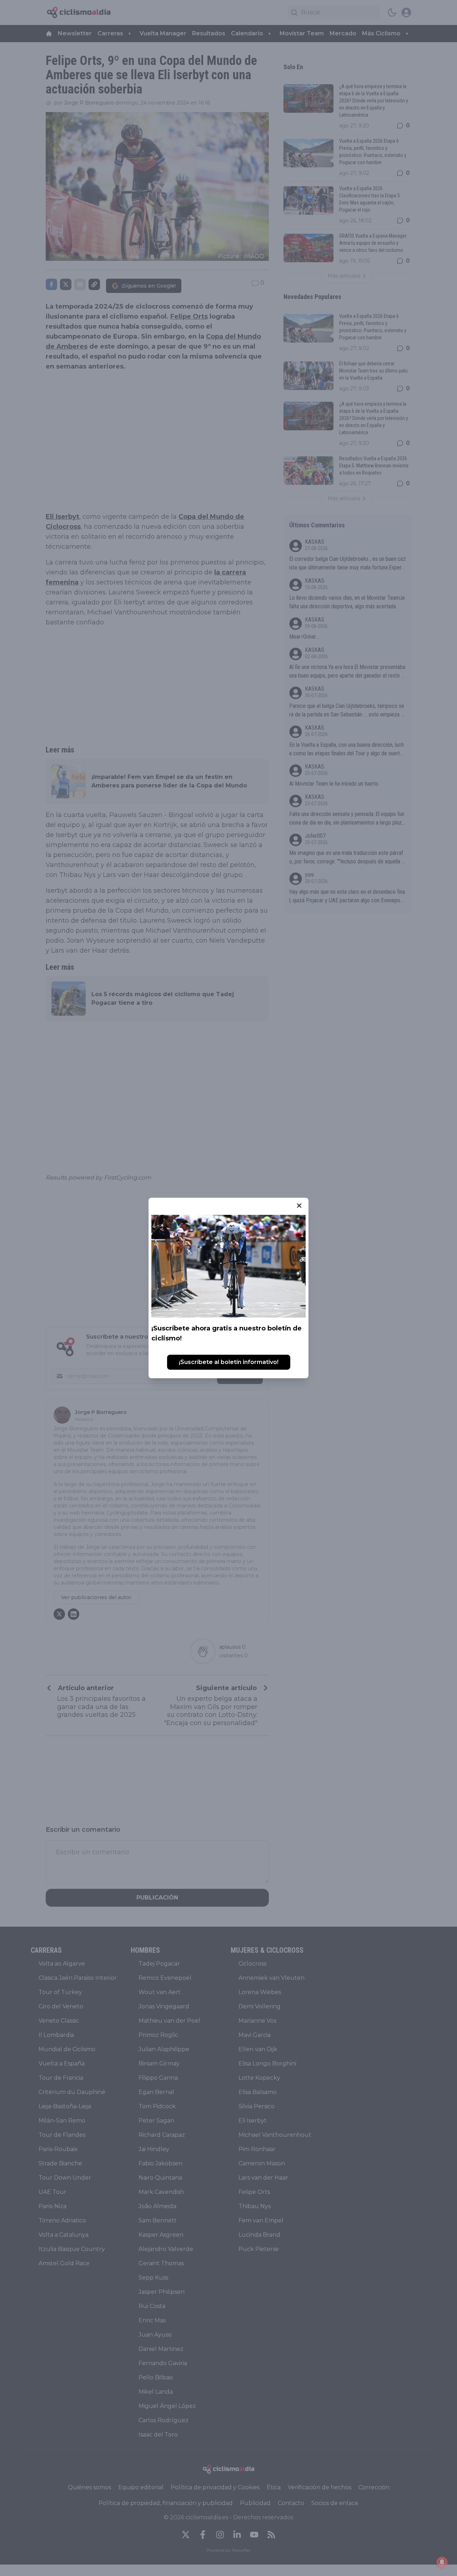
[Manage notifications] (442, 2562)
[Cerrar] (299, 1206)
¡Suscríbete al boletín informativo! (229, 1362)
